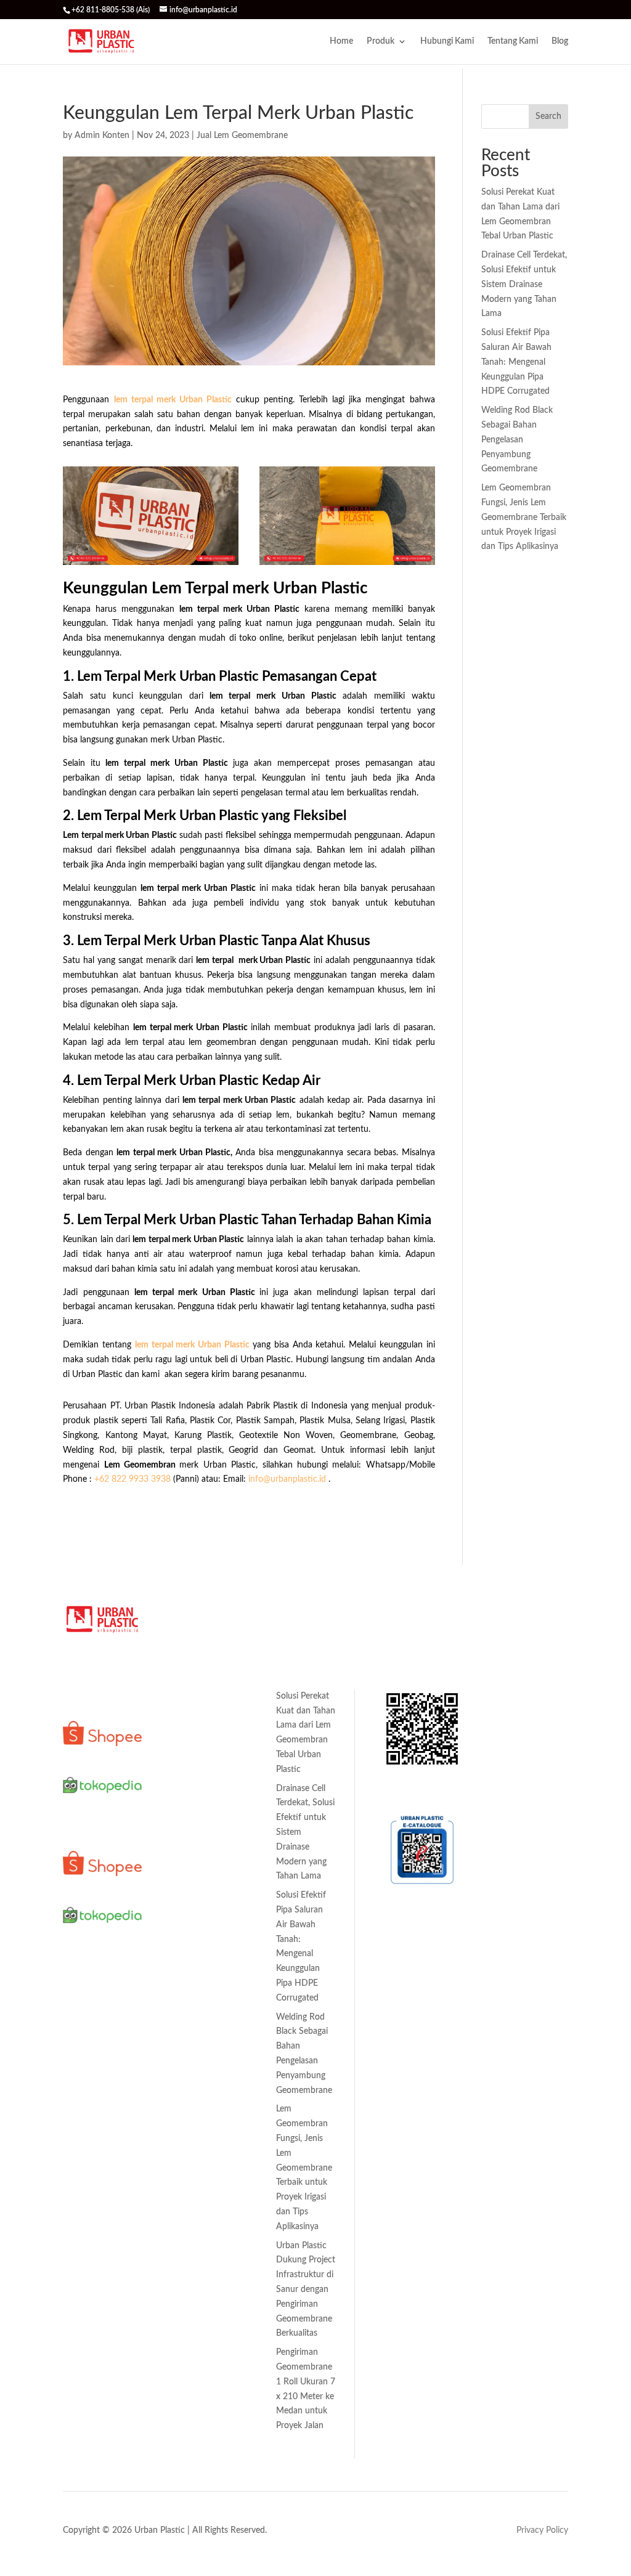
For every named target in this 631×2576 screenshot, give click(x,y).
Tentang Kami (513, 41)
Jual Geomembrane (206, 2015)
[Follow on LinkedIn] (73, 2145)
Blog (560, 41)
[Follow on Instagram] (73, 2169)
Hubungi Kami (447, 41)
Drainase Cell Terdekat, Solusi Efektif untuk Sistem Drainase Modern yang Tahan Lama (524, 284)
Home (341, 41)
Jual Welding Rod (202, 2123)
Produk (381, 41)
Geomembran (195, 1696)
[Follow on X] (122, 2169)
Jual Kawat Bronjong (209, 2039)
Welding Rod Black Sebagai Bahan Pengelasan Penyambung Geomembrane (517, 440)
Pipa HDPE (190, 1888)
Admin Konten (102, 136)
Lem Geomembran (204, 1865)
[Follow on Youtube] (122, 2145)
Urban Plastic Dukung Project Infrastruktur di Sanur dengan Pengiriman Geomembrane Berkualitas (306, 2290)
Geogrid (184, 1842)
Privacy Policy (542, 2530)
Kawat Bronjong (200, 1912)
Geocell (183, 1757)
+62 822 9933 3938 (132, 1479)
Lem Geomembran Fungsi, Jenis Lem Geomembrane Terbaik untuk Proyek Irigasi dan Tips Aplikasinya (524, 517)
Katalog (397, 1668)
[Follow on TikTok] (97, 2169)
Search (548, 116)
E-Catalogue (405, 1789)
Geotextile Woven (204, 1781)
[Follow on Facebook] (97, 2145)
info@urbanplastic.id (287, 1479)
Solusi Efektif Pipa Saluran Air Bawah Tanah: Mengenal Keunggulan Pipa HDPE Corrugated (516, 362)
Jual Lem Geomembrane (242, 136)
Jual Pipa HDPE (199, 2100)
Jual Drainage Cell (203, 1992)
